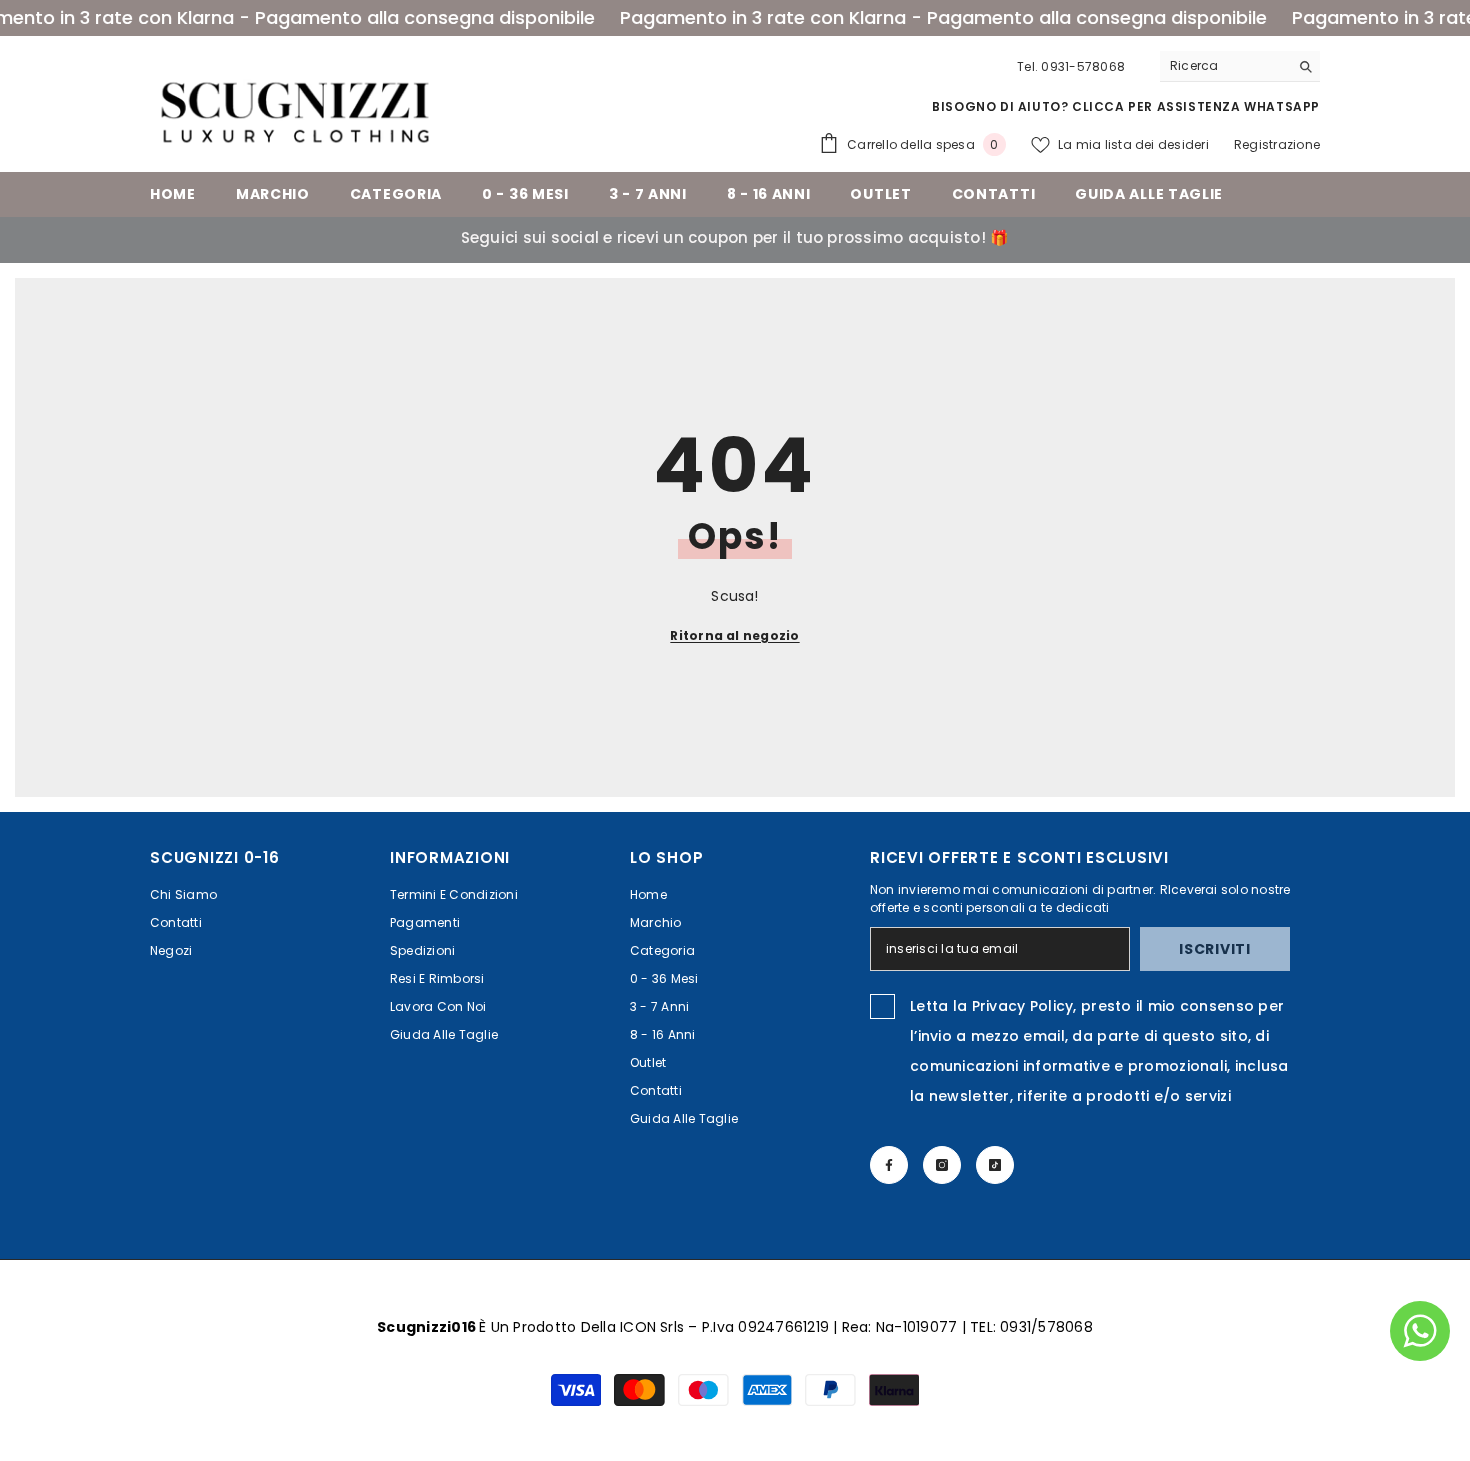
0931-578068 (1083, 66)
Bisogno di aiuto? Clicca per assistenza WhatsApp (1126, 106)
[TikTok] (995, 1165)
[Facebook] (889, 1165)
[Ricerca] (1240, 66)
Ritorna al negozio (734, 635)
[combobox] (1224, 66)
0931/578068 (1046, 1327)
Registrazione (1277, 144)
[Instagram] (942, 1165)
